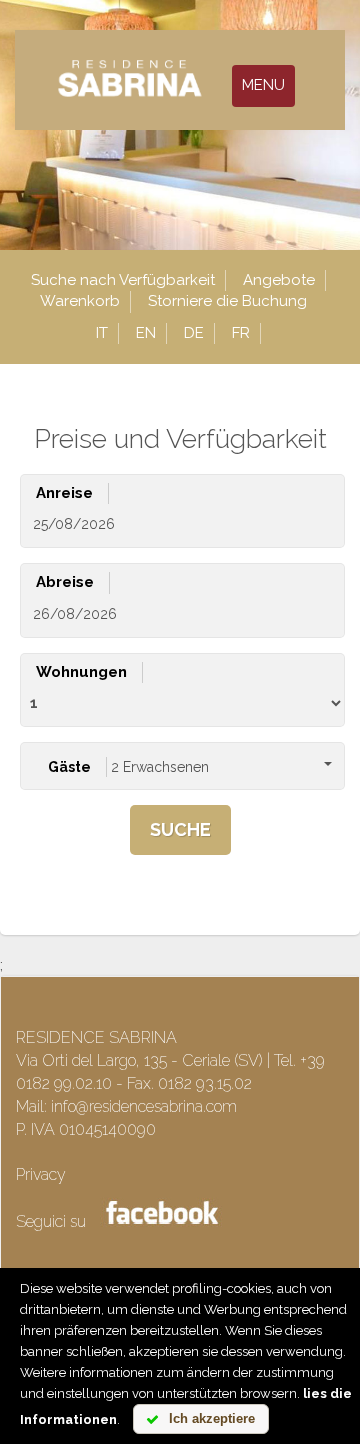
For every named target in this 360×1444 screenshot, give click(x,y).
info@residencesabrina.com (144, 1106)
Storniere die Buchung (227, 301)
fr (241, 333)
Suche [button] (180, 829)
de (194, 333)
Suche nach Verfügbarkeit (123, 280)
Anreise (64, 493)
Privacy (41, 1174)
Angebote (279, 280)
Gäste (69, 767)
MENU (263, 85)
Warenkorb (80, 301)
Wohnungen (81, 672)
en (146, 333)
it (102, 333)
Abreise (65, 582)
